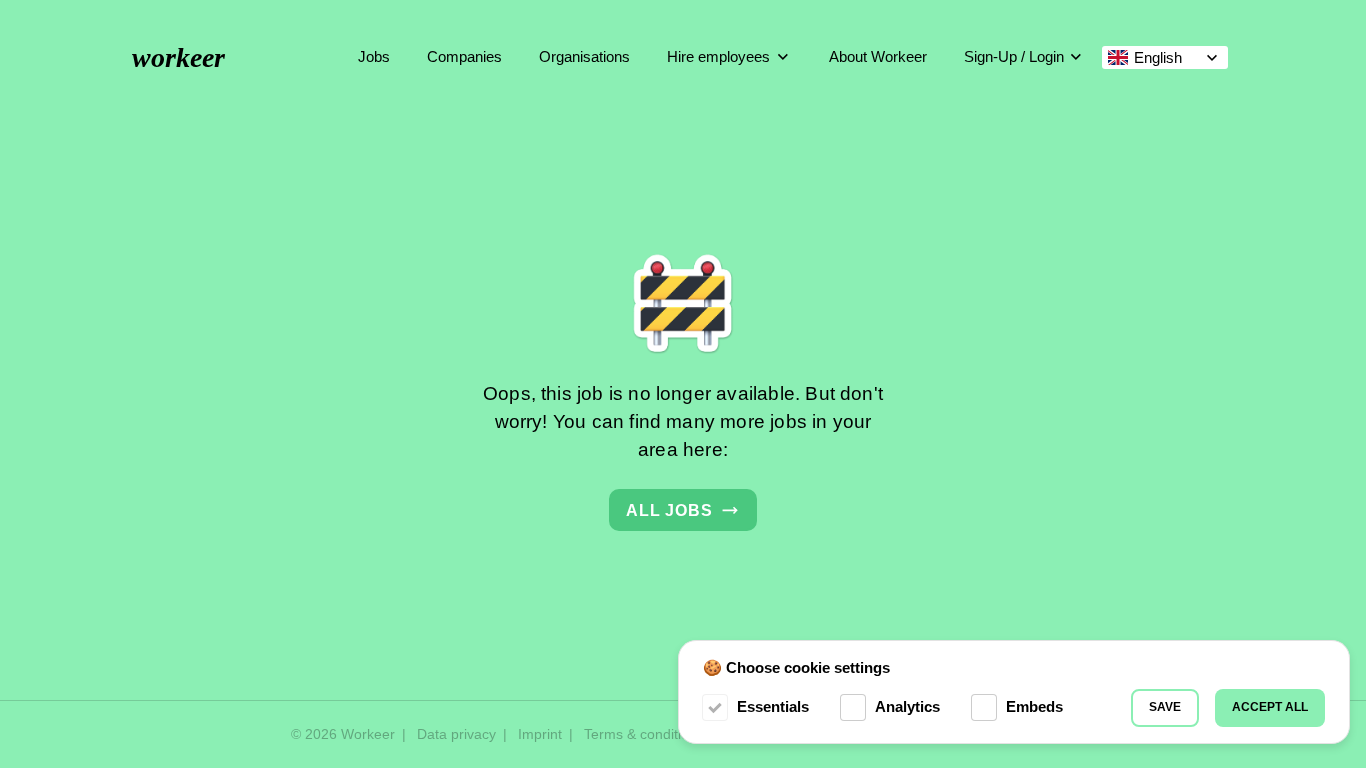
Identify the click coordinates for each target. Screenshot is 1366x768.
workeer (178, 57)
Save (1165, 707)
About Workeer (878, 57)
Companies (464, 57)
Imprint (540, 734)
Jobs (374, 57)
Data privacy (456, 734)
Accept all (1270, 707)
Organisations (584, 57)
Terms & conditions (644, 734)
